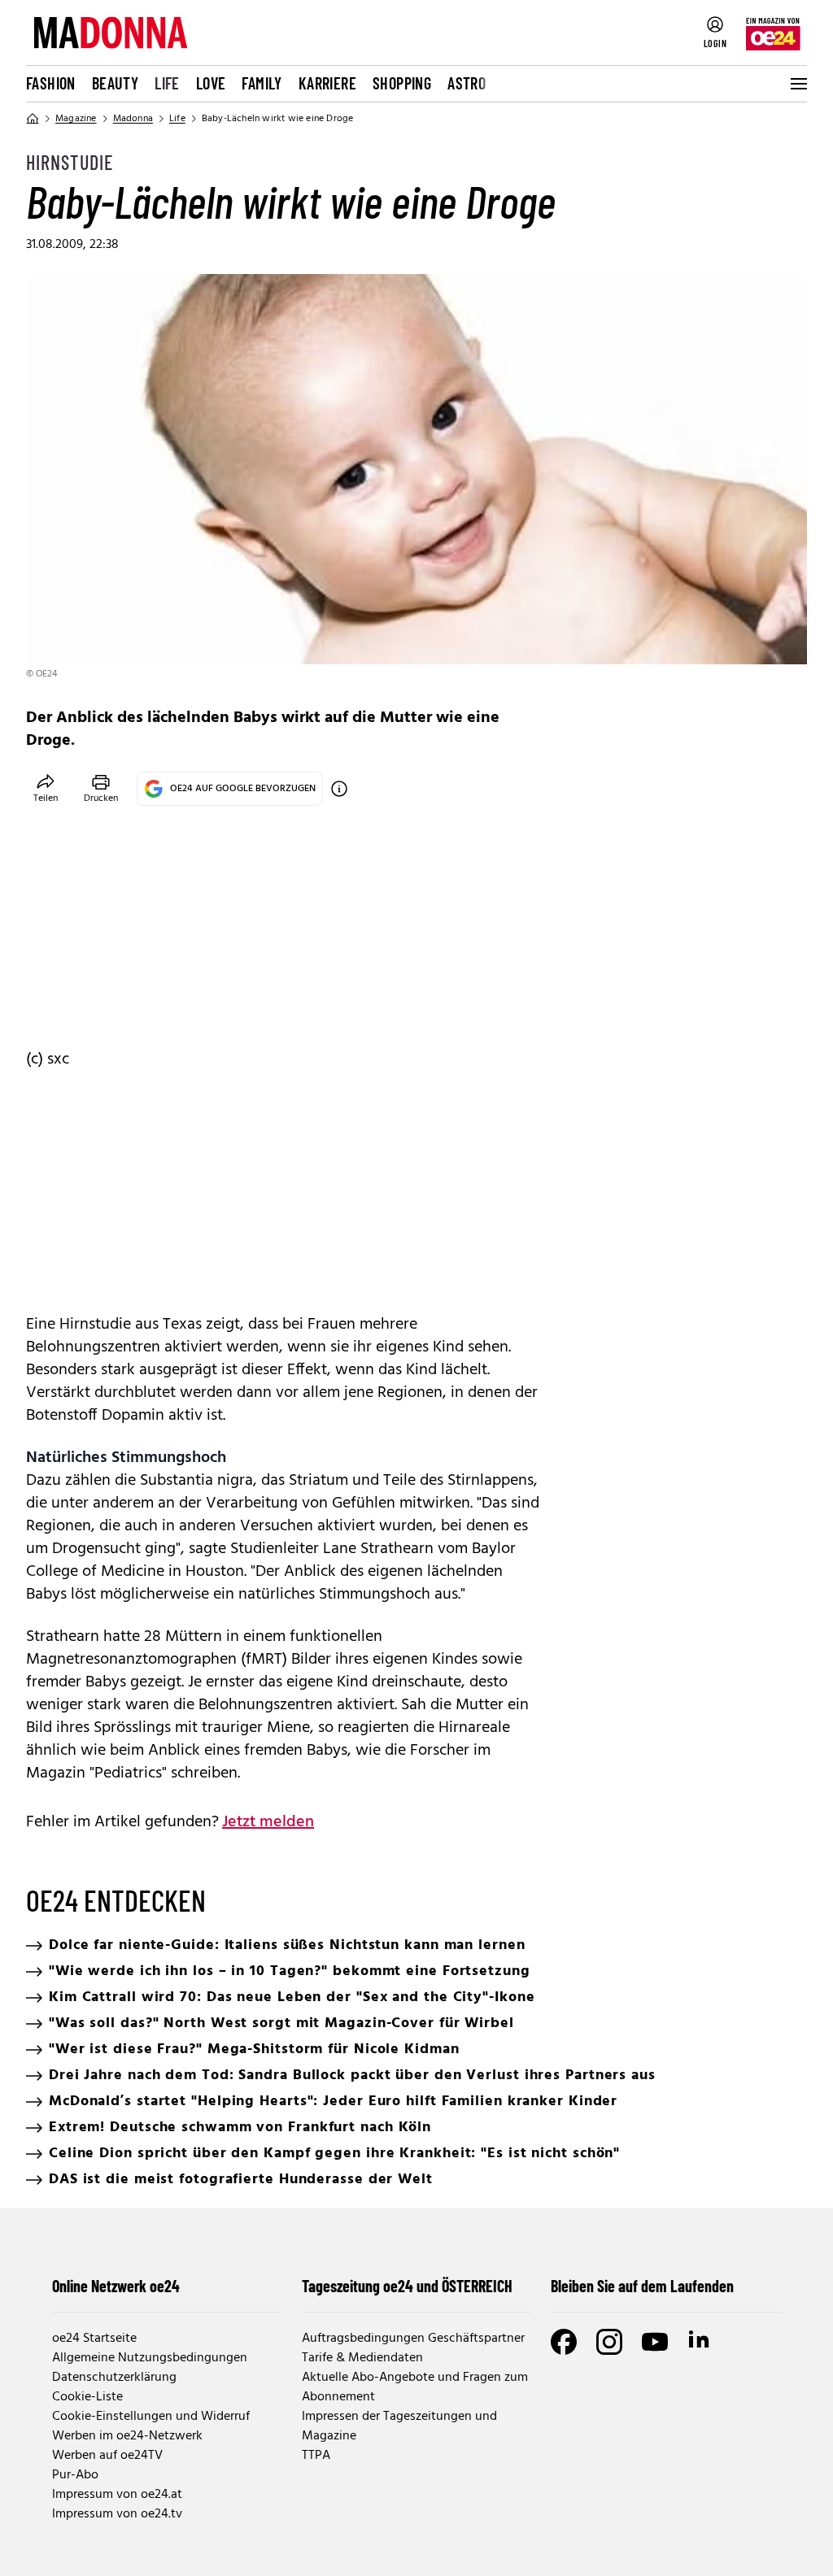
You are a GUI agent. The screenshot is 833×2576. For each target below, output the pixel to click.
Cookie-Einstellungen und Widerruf (151, 2417)
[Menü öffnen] (797, 84)
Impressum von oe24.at (117, 2495)
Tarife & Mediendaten (362, 2358)
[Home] (33, 119)
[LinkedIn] (700, 2342)
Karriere (327, 83)
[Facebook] (564, 2342)
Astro (467, 83)
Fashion (51, 83)
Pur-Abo (75, 2475)
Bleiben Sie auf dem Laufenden (642, 2286)
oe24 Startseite (94, 2339)
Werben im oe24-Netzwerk (127, 2436)
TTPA (316, 2456)
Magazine (76, 119)
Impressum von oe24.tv (117, 2514)
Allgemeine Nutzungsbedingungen (150, 2358)
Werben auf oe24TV (107, 2456)
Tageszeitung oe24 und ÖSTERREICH (407, 2286)
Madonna (133, 119)
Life (167, 83)
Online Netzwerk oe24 (116, 2286)
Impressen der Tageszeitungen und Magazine (399, 2426)
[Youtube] (655, 2342)
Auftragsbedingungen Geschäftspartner (413, 2339)
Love (211, 83)
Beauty (115, 83)
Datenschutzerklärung (114, 2378)
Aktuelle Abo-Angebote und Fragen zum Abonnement (415, 2387)
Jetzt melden (268, 1822)
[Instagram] (609, 2342)
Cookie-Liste (87, 2397)
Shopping (402, 83)
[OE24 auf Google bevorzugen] (339, 789)
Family (262, 83)
